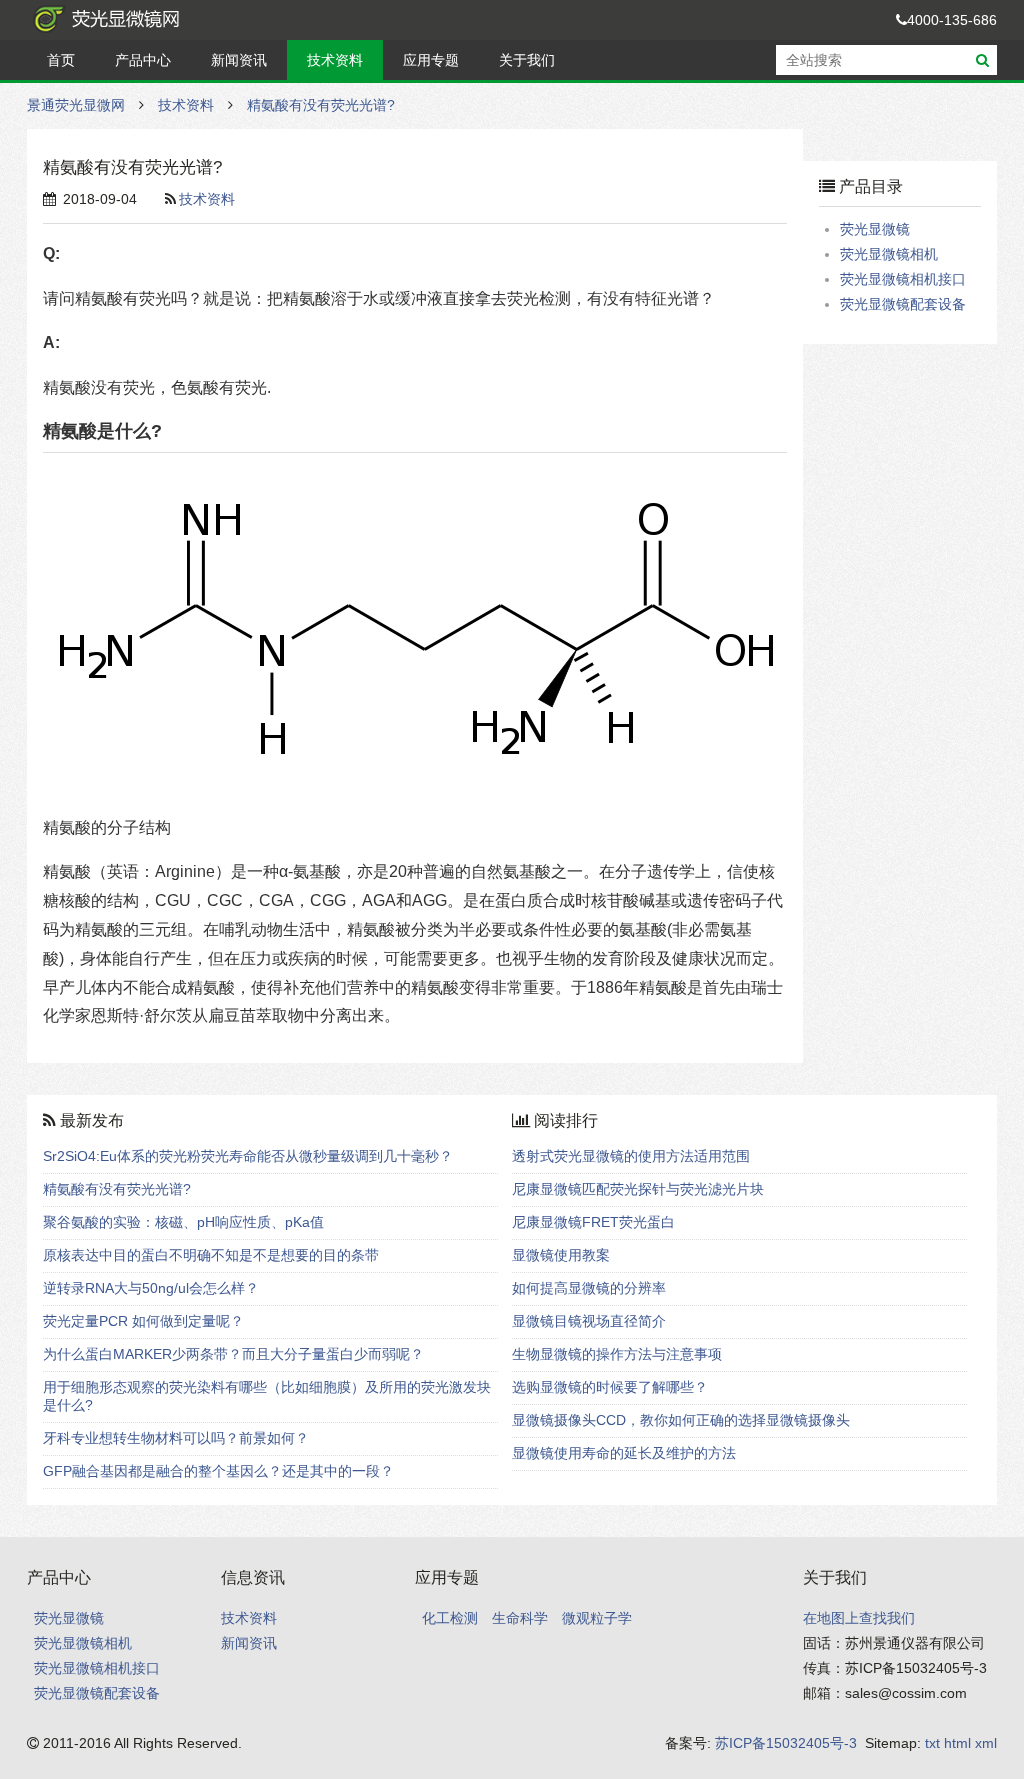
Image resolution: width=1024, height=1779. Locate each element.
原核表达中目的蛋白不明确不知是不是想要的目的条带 (211, 1255)
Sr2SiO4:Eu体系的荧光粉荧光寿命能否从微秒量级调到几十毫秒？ (248, 1156)
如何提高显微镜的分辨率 (589, 1288)
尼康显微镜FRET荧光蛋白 (593, 1222)
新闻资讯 (239, 60)
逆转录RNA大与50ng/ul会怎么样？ (151, 1288)
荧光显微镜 (875, 229)
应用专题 (431, 60)
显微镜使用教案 (561, 1255)
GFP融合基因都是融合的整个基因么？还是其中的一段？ (218, 1471)
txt (932, 1743)
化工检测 (450, 1618)
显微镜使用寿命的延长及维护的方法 (624, 1453)
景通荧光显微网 (127, 20)
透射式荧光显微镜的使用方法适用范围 (631, 1156)
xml (986, 1743)
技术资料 (335, 60)
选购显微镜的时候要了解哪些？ (610, 1387)
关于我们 (527, 60)
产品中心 (143, 60)
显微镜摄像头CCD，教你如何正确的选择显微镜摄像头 (681, 1420)
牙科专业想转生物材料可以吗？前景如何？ (176, 1438)
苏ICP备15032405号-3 (786, 1743)
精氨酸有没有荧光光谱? (321, 105)
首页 (61, 60)
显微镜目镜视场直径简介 (589, 1321)
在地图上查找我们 (859, 1618)
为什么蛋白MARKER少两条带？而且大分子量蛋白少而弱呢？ (233, 1354)
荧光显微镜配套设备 (903, 304)
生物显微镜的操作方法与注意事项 (617, 1354)
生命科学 (520, 1618)
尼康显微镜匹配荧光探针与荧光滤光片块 (638, 1189)
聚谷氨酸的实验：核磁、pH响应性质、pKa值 (183, 1222)
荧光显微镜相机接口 (903, 279)
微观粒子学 (597, 1618)
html (957, 1743)
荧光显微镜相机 (889, 254)
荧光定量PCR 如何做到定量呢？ (143, 1321)
